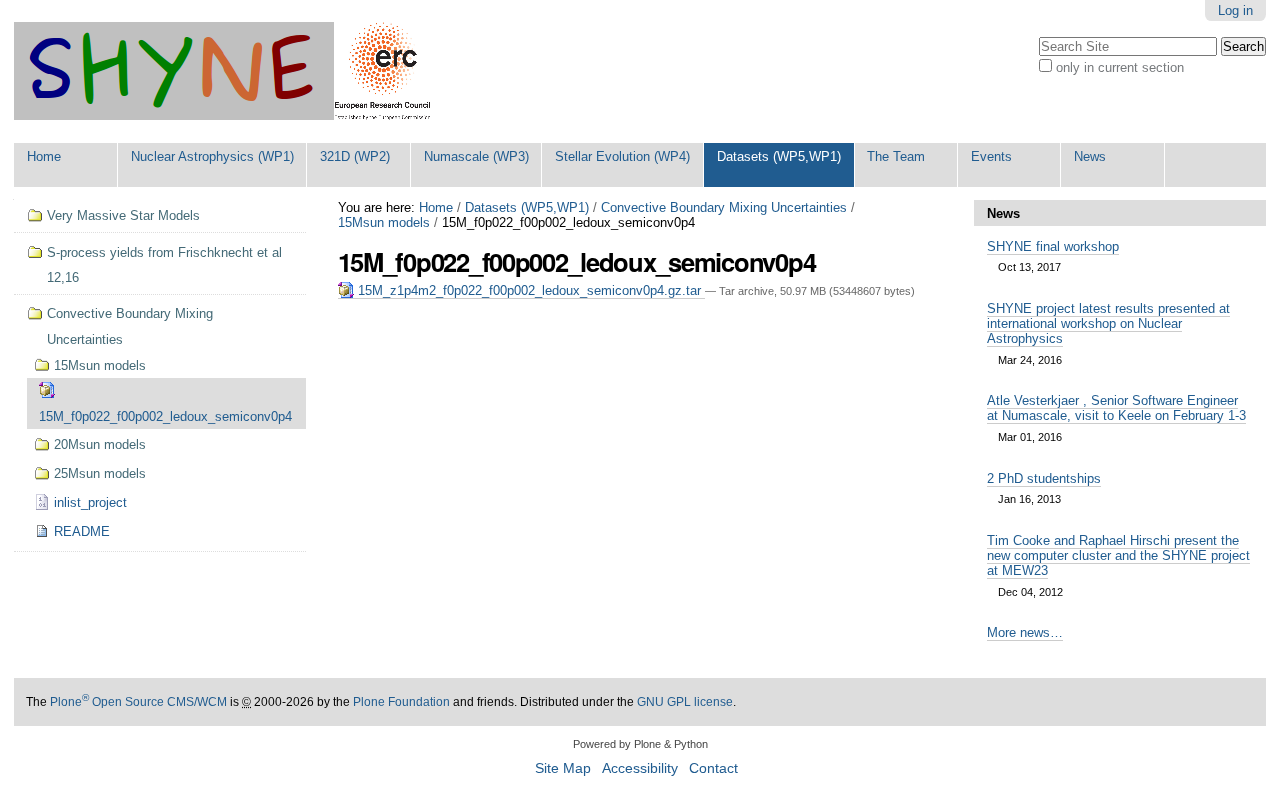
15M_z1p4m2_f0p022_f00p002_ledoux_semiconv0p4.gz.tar (529, 290)
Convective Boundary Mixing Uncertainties (724, 207)
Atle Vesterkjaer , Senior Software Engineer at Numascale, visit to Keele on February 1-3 (1116, 408)
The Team (896, 156)
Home (44, 156)
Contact (713, 768)
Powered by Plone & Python (640, 744)
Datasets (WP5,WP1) (779, 156)
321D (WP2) (355, 156)
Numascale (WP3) (476, 156)
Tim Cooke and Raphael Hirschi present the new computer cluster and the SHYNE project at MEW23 (1118, 555)
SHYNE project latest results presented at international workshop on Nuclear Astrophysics (1108, 323)
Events (991, 156)
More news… (1025, 632)
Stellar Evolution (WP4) (622, 156)
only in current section (1120, 67)
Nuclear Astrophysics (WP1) (212, 156)
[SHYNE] (222, 71)
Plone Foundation (401, 702)
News (1090, 156)
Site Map (563, 768)
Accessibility (640, 768)
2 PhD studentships (1044, 478)
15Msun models (384, 222)
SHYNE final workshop (1053, 246)
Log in (1235, 10)
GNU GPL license (685, 702)
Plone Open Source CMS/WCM (138, 702)
